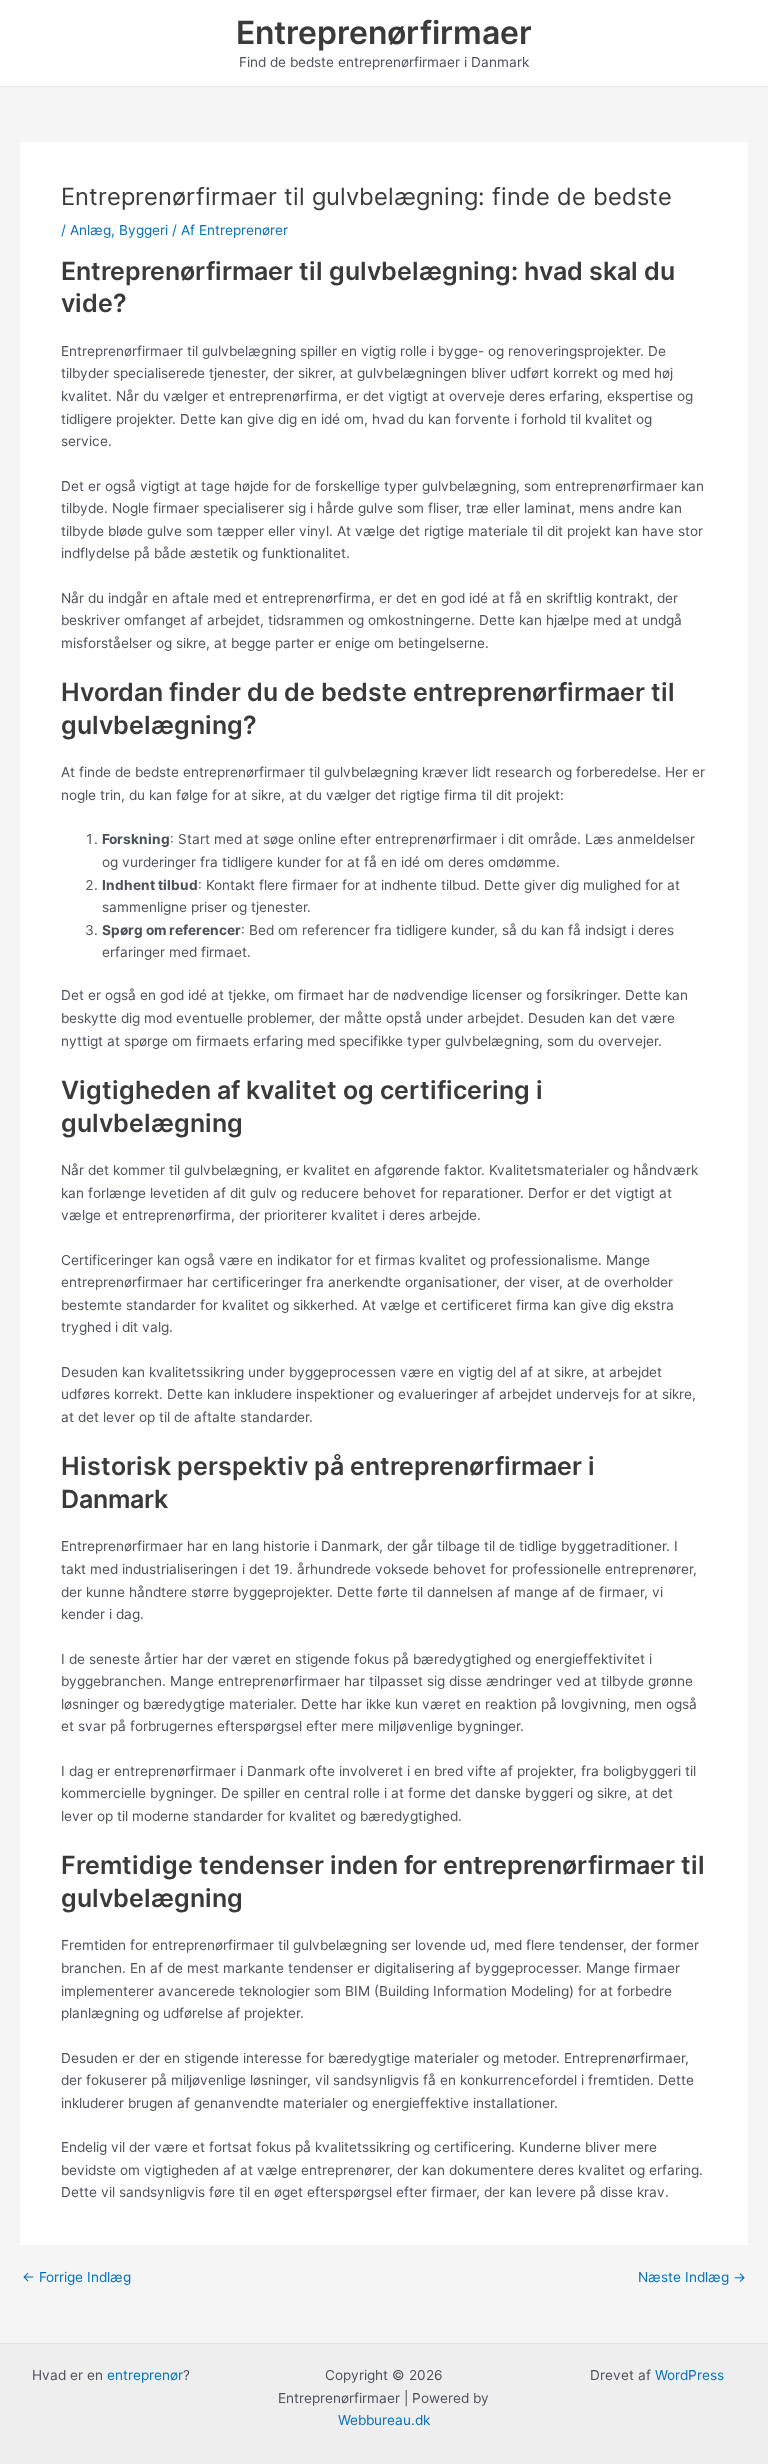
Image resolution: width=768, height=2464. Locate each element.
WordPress (689, 2375)
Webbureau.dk (384, 2420)
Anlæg (90, 230)
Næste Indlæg (692, 2278)
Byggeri (143, 230)
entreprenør (145, 2375)
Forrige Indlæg (76, 2278)
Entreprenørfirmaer (384, 32)
